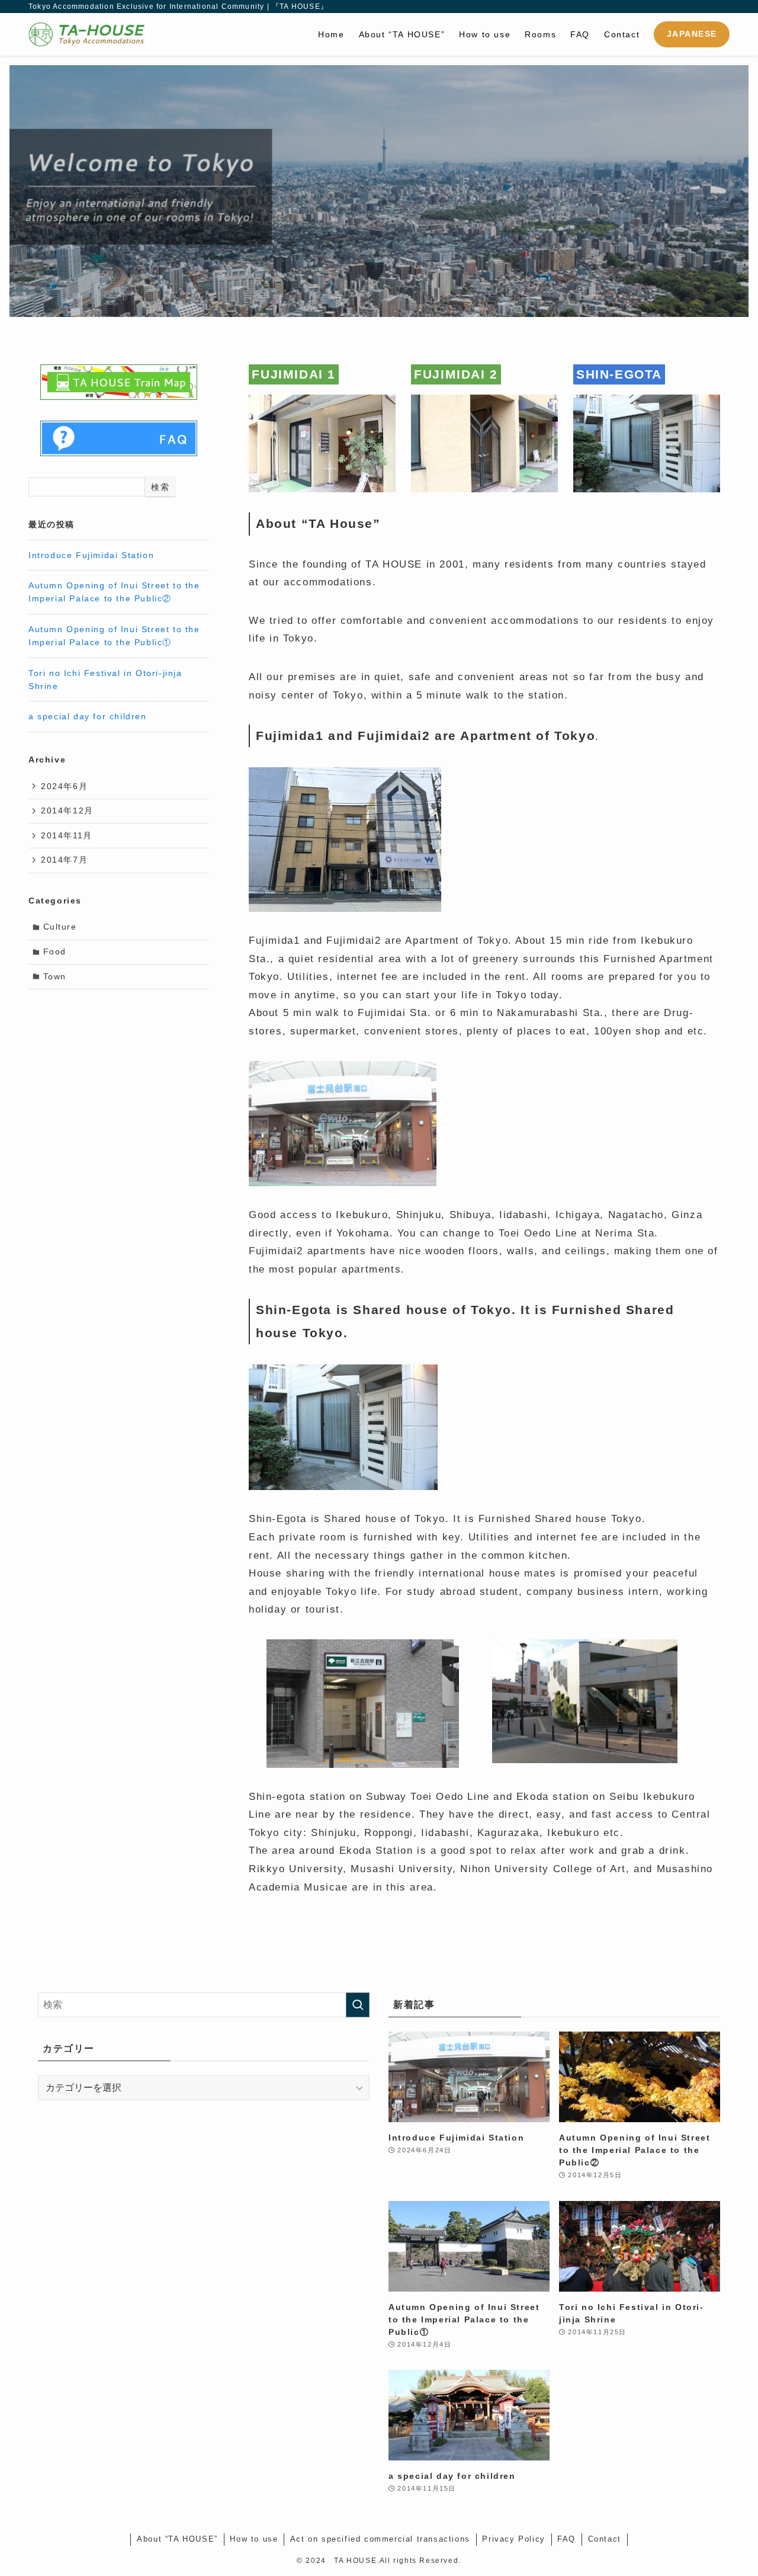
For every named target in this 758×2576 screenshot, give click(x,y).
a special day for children (88, 716)
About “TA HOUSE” (177, 2539)
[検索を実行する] (358, 2005)
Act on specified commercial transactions (380, 2539)
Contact (605, 2539)
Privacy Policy (513, 2539)
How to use (254, 2539)
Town (55, 976)
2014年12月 (67, 810)
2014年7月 (64, 860)
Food (55, 951)
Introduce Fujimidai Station (91, 555)
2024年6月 (64, 786)
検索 (160, 487)
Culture (60, 927)
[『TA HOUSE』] (90, 34)
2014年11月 (67, 835)
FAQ (566, 2539)
